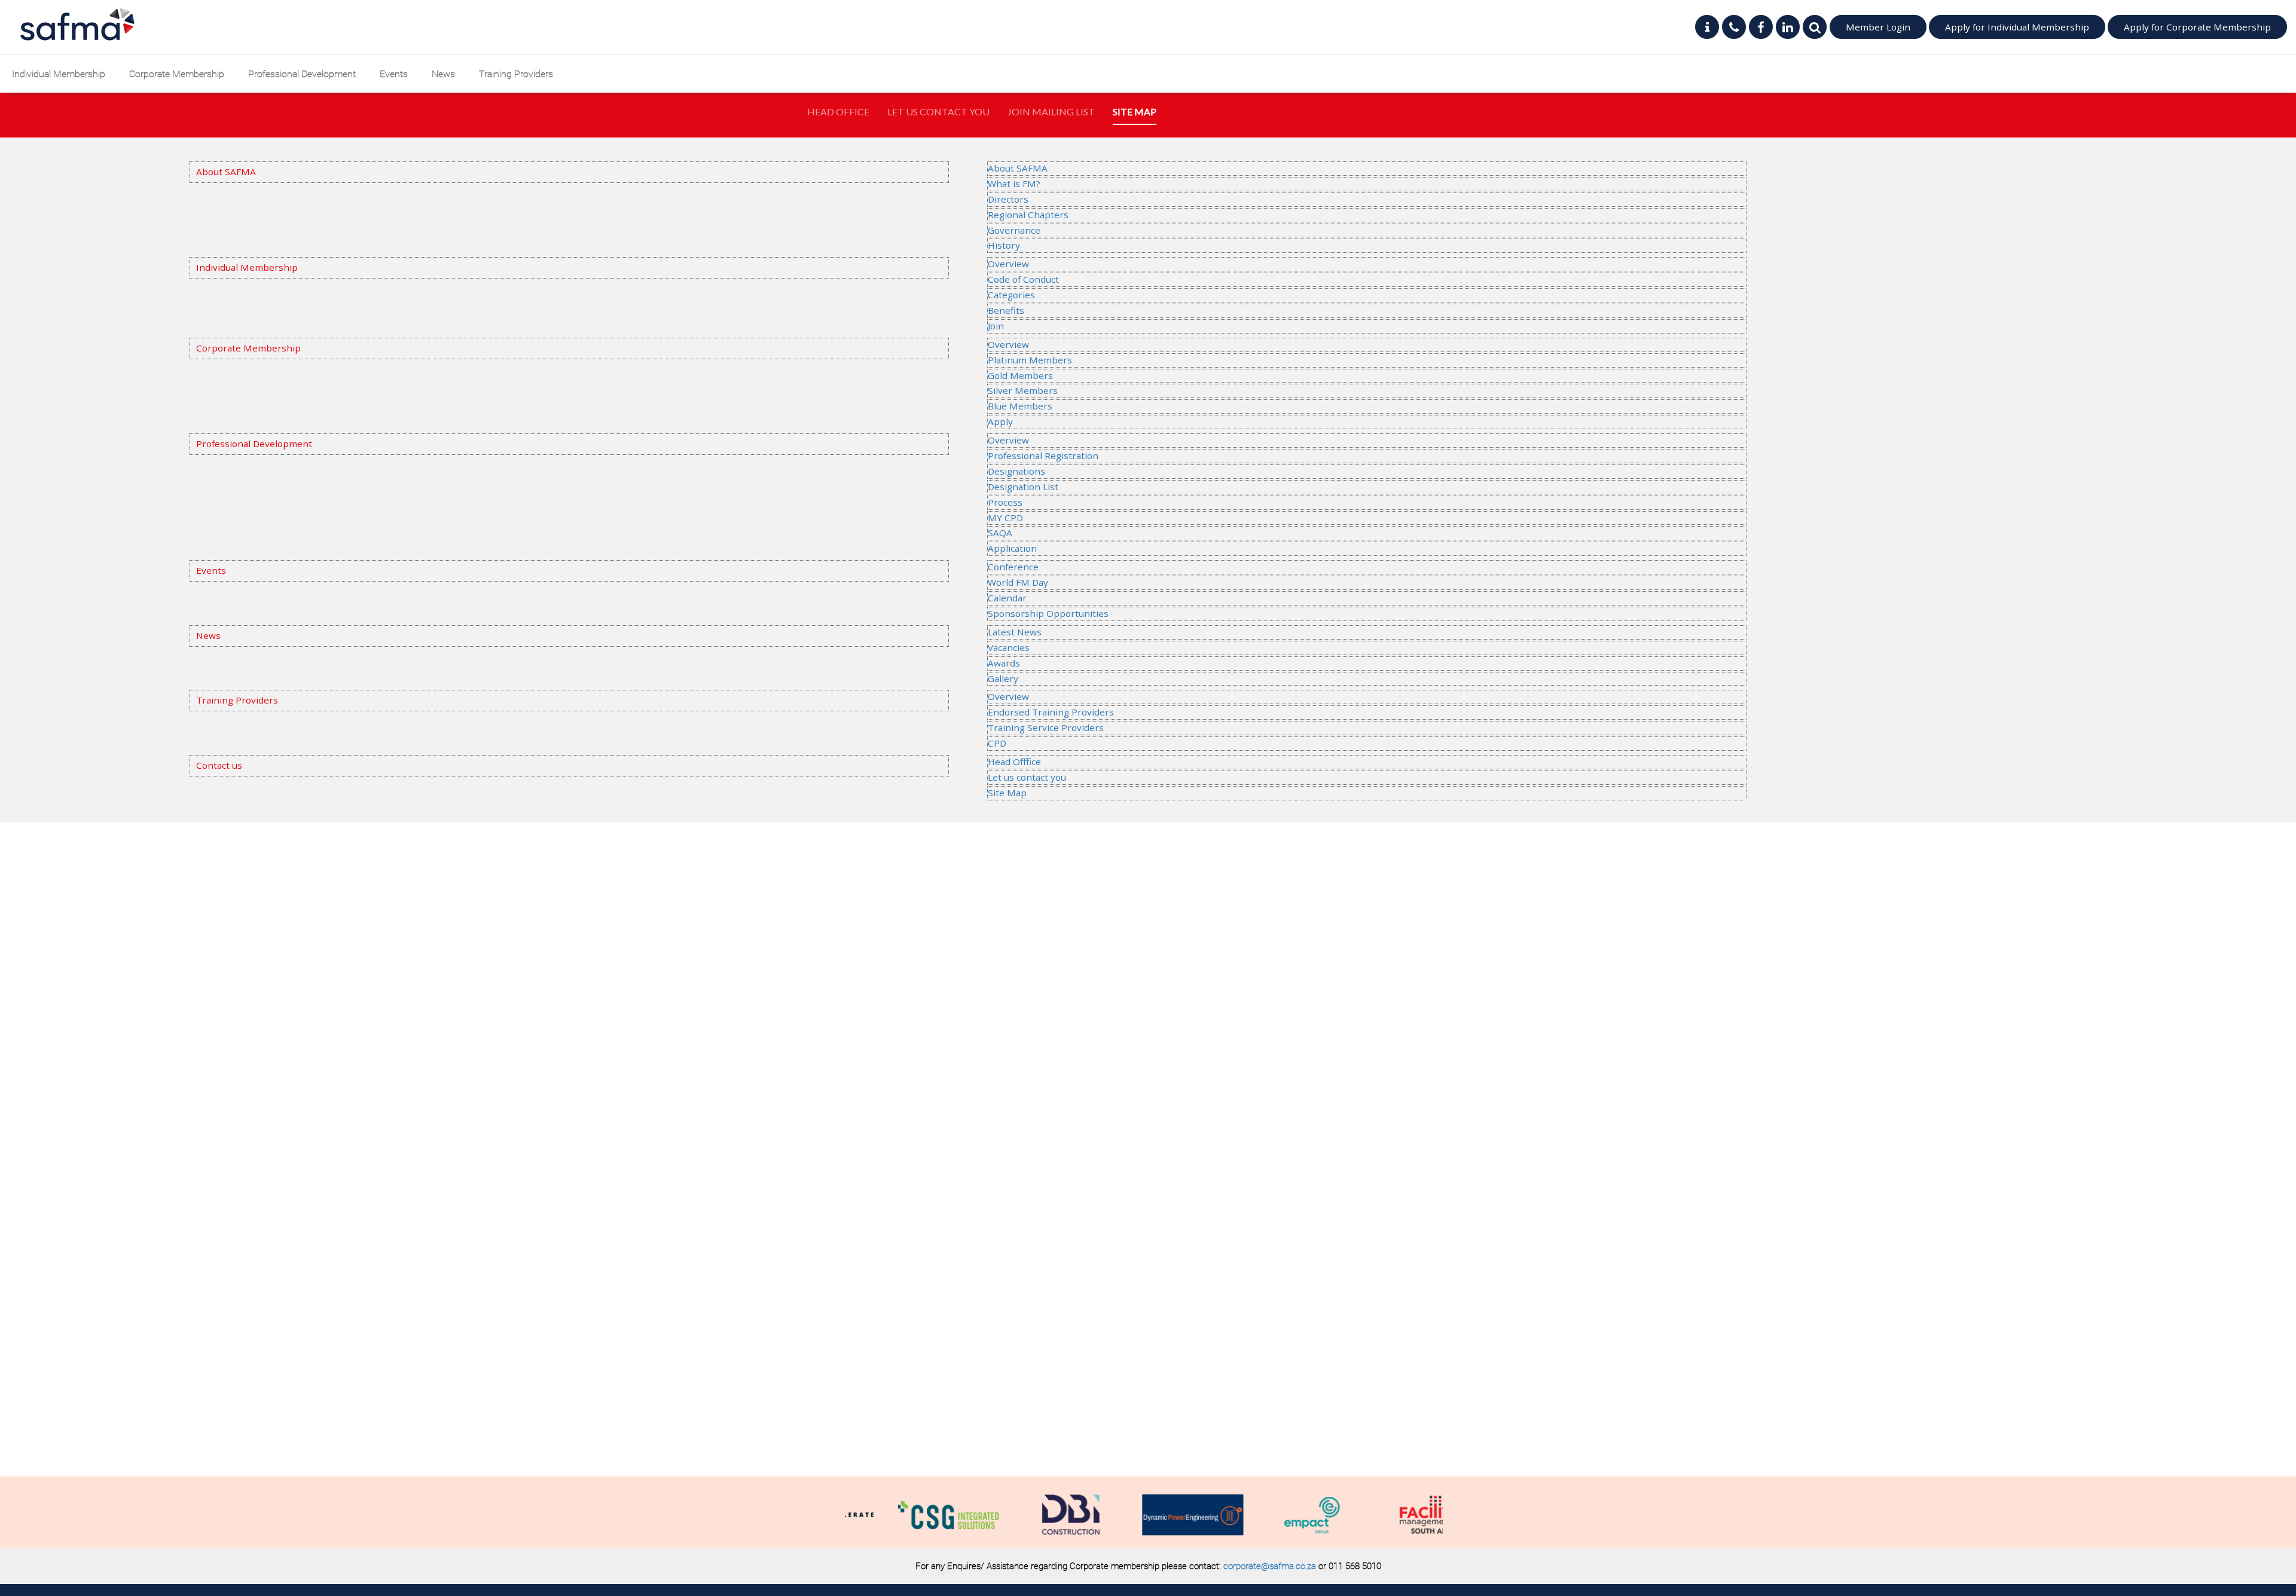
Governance (1014, 230)
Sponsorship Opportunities (1048, 613)
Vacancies (1009, 647)
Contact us (219, 765)
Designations (1016, 471)
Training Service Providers (1046, 727)
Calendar (1007, 598)
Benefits (1006, 310)
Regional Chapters (1028, 215)
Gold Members (1020, 375)
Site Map (1135, 111)
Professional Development (302, 74)
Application (1012, 548)
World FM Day (1018, 582)
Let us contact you (1027, 777)
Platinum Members (1030, 360)
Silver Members (1023, 390)
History (1004, 245)
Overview (1008, 264)
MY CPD (1005, 518)
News (443, 74)
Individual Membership (59, 74)
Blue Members (1020, 406)
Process (1005, 502)
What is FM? (1014, 184)
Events (394, 74)
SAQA (1000, 533)
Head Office (838, 111)
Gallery (1003, 678)
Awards (1004, 663)
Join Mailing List (1051, 111)
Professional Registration (1043, 455)
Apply (1000, 421)
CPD (997, 743)
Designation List (1023, 487)
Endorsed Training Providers (1051, 712)
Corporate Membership (177, 74)
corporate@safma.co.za (1270, 1566)
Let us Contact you (938, 111)
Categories (1011, 295)
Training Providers (516, 74)
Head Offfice (1014, 762)
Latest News (1015, 632)
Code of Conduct (1023, 279)
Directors (1008, 199)
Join (996, 326)
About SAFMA (226, 172)
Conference (1013, 567)
